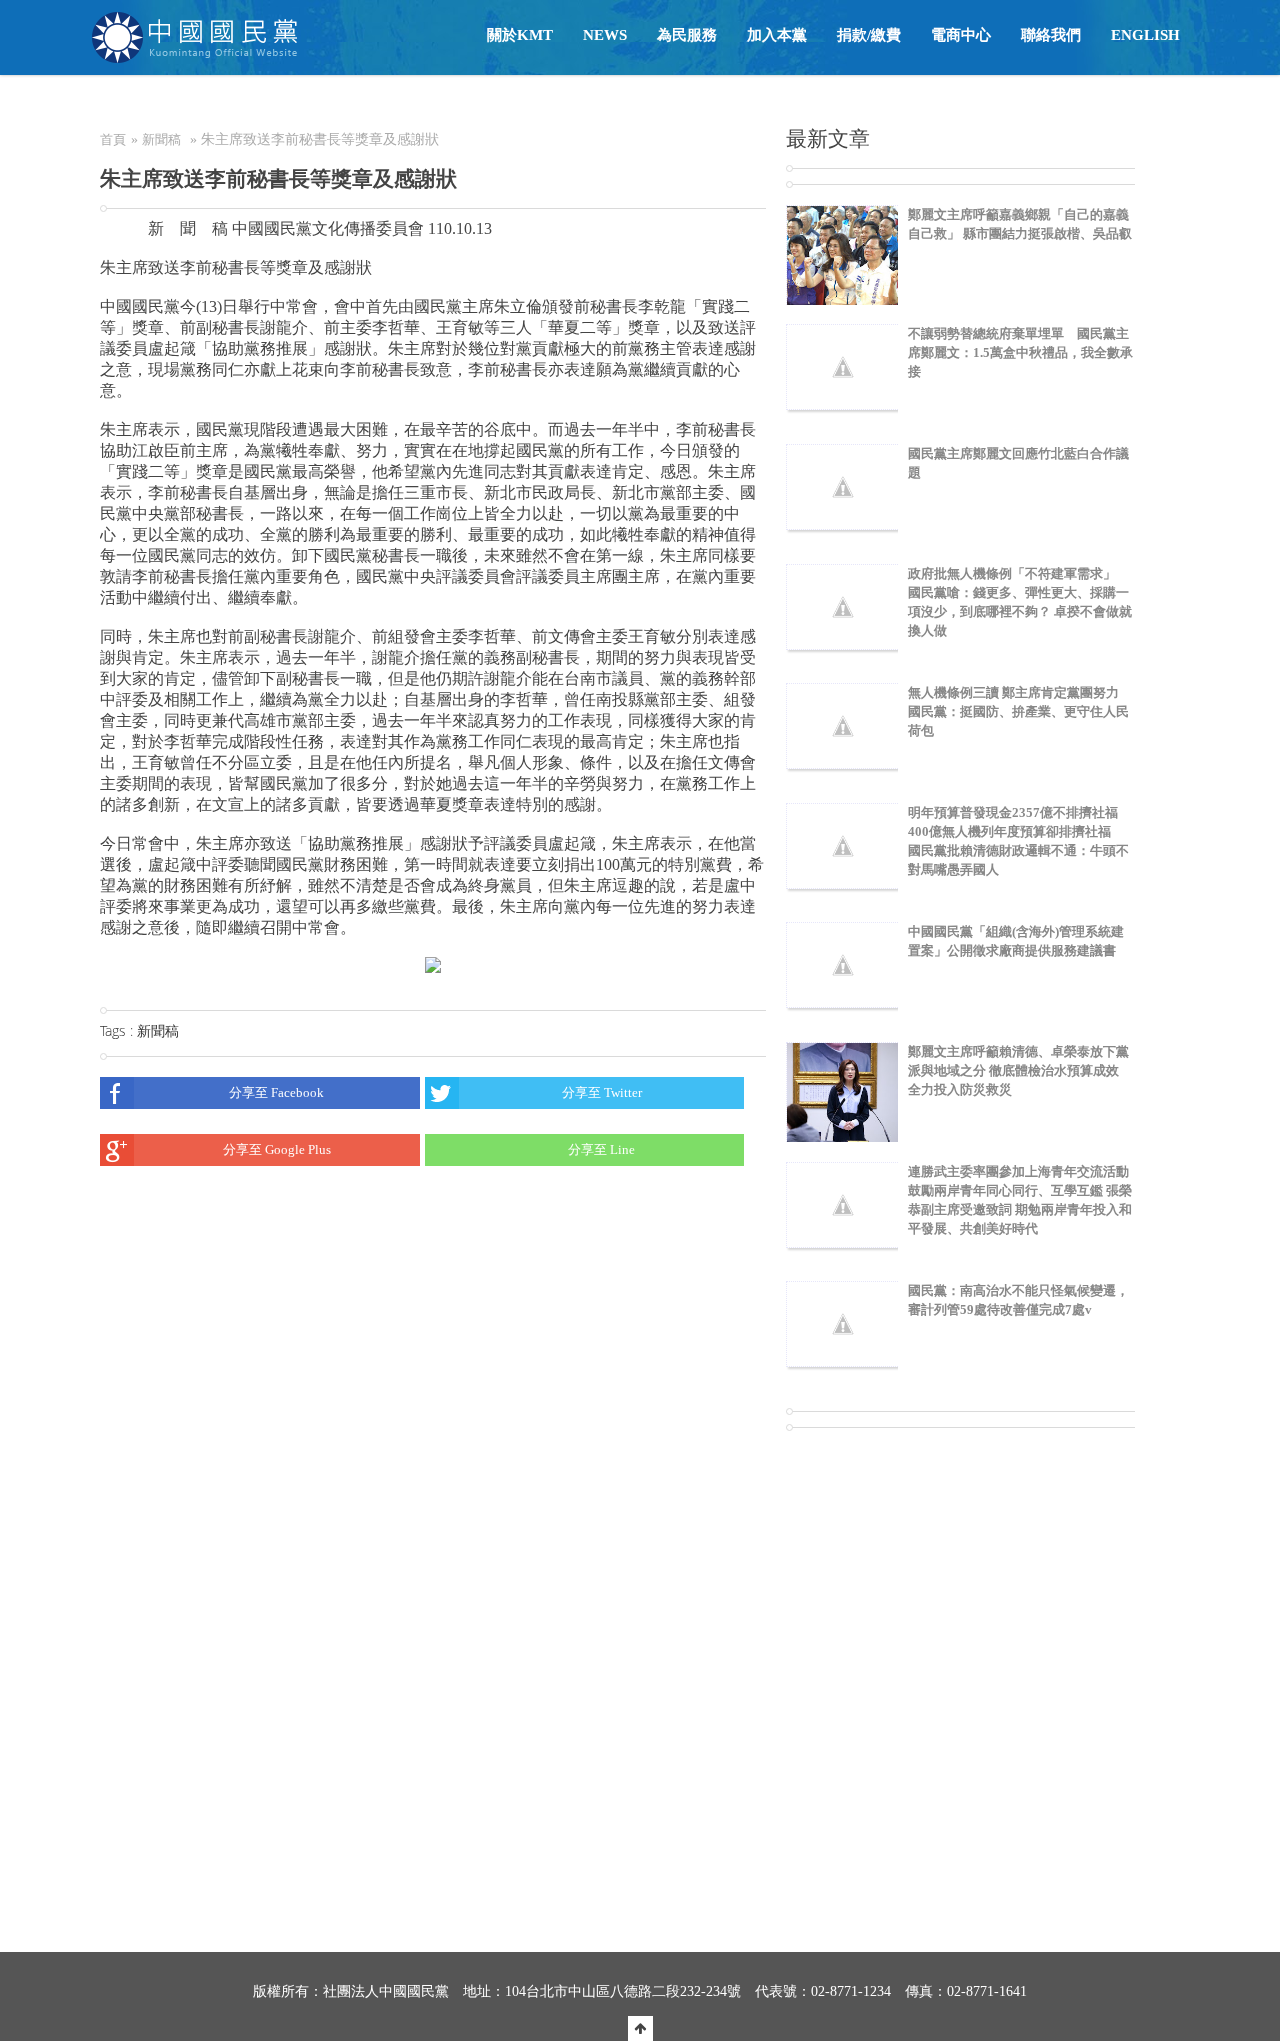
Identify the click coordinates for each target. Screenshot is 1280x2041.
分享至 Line (601, 1149)
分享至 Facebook (276, 1092)
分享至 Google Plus (277, 1149)
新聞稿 (161, 139)
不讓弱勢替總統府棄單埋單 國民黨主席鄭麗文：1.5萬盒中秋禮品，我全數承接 (1020, 352)
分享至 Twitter (602, 1092)
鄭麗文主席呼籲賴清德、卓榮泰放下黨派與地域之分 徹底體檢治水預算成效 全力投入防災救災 (1018, 1070)
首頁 (113, 139)
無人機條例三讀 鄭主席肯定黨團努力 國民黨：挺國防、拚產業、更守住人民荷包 (1018, 711)
